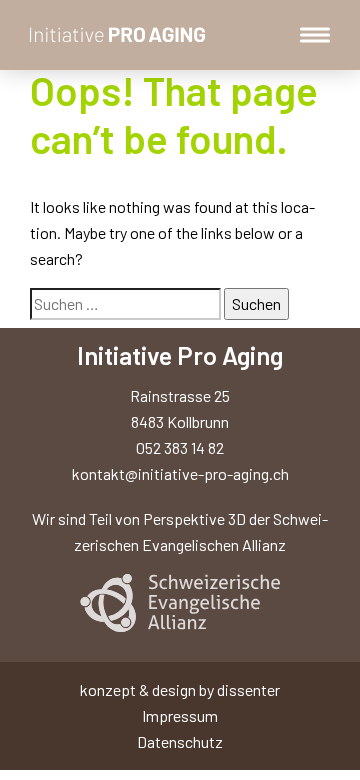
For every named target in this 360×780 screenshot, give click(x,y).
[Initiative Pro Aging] (120, 34)
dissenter (248, 689)
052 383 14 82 (180, 447)
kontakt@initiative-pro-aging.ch (180, 473)
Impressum (180, 715)
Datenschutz (180, 741)
